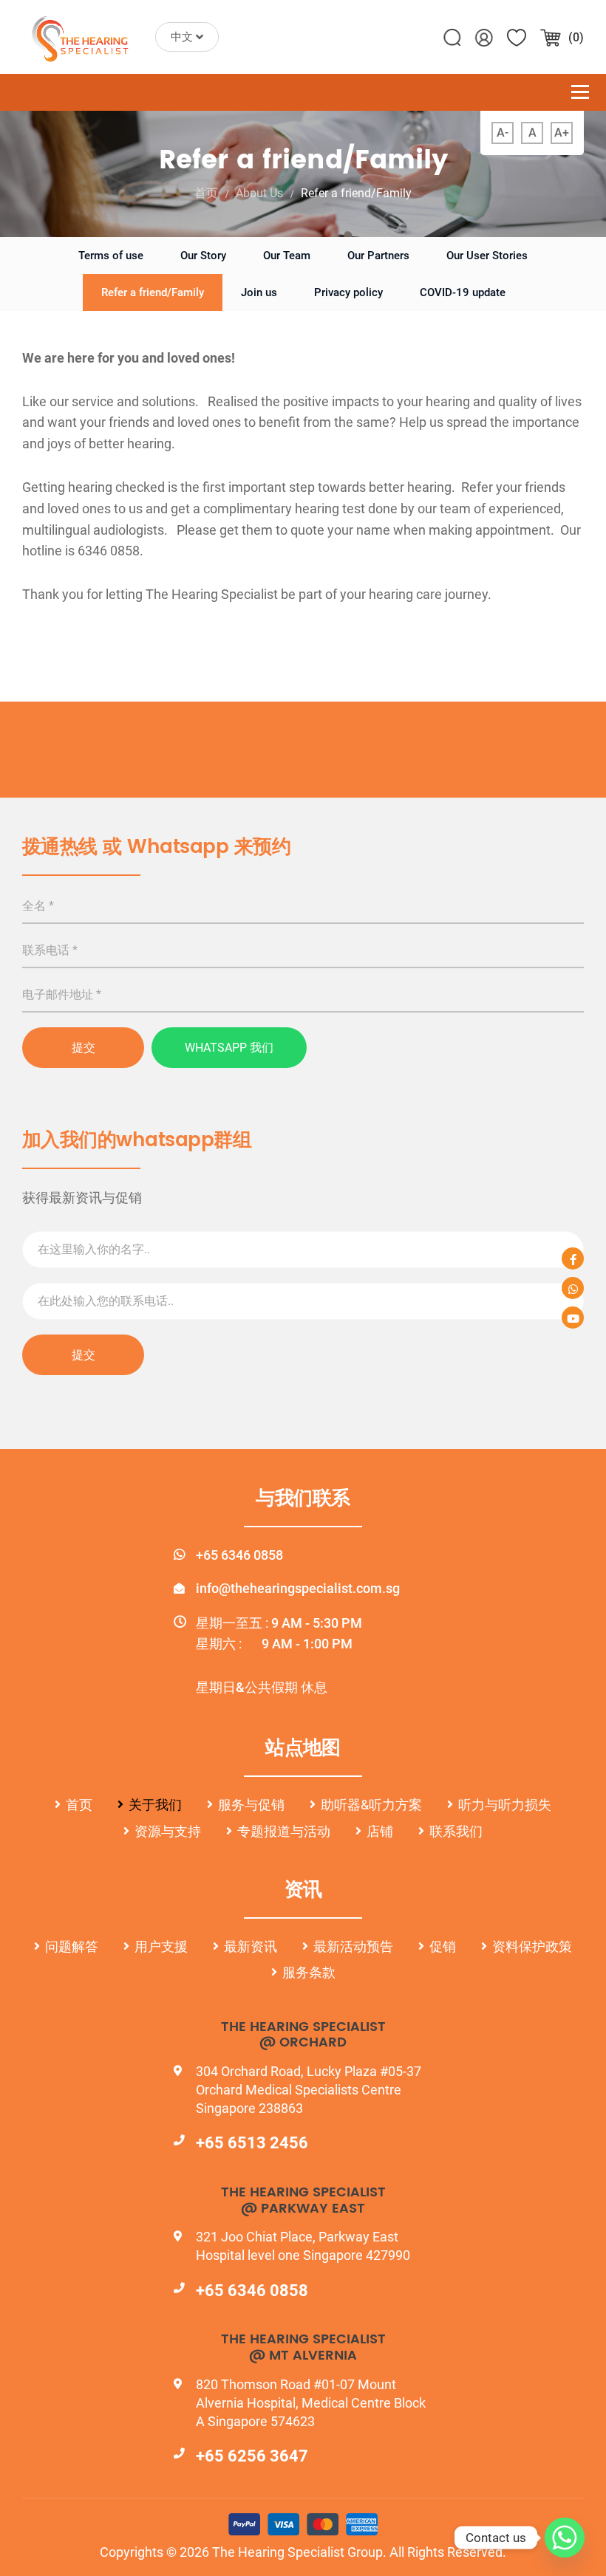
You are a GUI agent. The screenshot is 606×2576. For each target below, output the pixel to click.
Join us (259, 292)
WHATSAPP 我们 (229, 1048)
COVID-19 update (463, 292)
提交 (84, 1048)
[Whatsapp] (565, 2538)
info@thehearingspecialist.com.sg (298, 1588)
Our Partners (378, 256)
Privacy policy (348, 292)
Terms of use (111, 256)
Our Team (287, 256)
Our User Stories (487, 256)
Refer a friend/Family (153, 292)
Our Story (203, 256)
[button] (187, 37)
